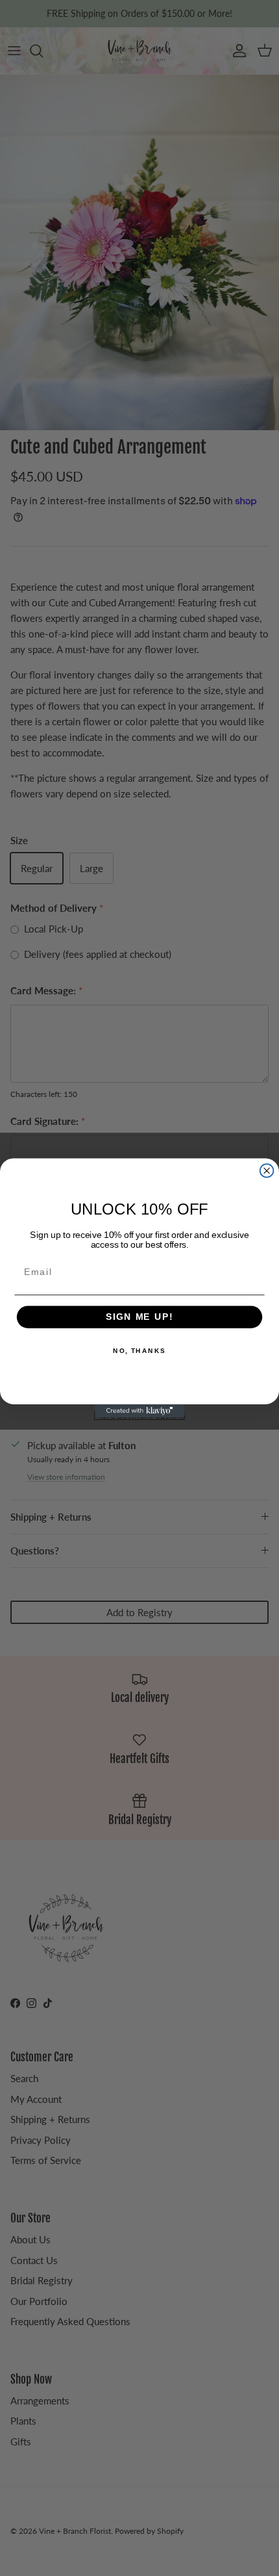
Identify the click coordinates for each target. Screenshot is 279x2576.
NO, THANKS (139, 1351)
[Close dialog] (267, 1171)
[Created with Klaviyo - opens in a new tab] (139, 1411)
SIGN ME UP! (139, 1317)
